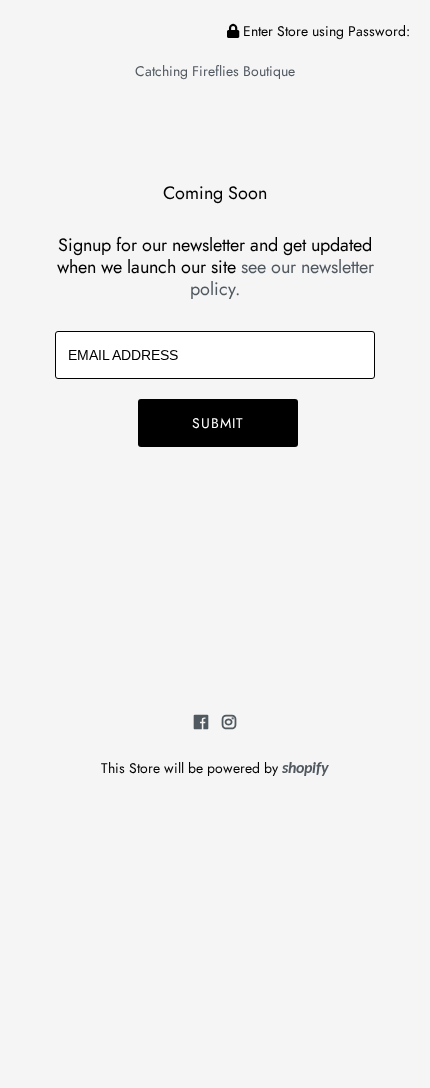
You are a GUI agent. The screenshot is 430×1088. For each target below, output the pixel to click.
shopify (305, 769)
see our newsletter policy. (282, 278)
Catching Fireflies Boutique (215, 71)
